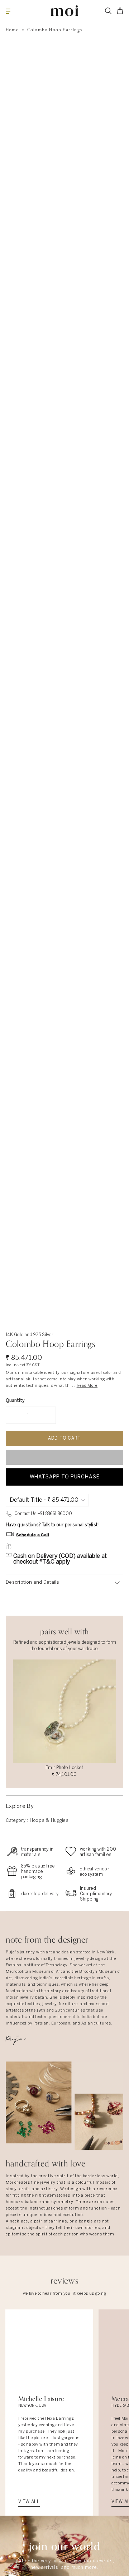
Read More (87, 1386)
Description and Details (32, 1582)
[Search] (108, 11)
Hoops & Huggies (49, 1821)
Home (12, 30)
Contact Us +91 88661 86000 (43, 1514)
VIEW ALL (29, 2502)
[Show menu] (8, 11)
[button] (64, 1457)
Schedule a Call (33, 1535)
